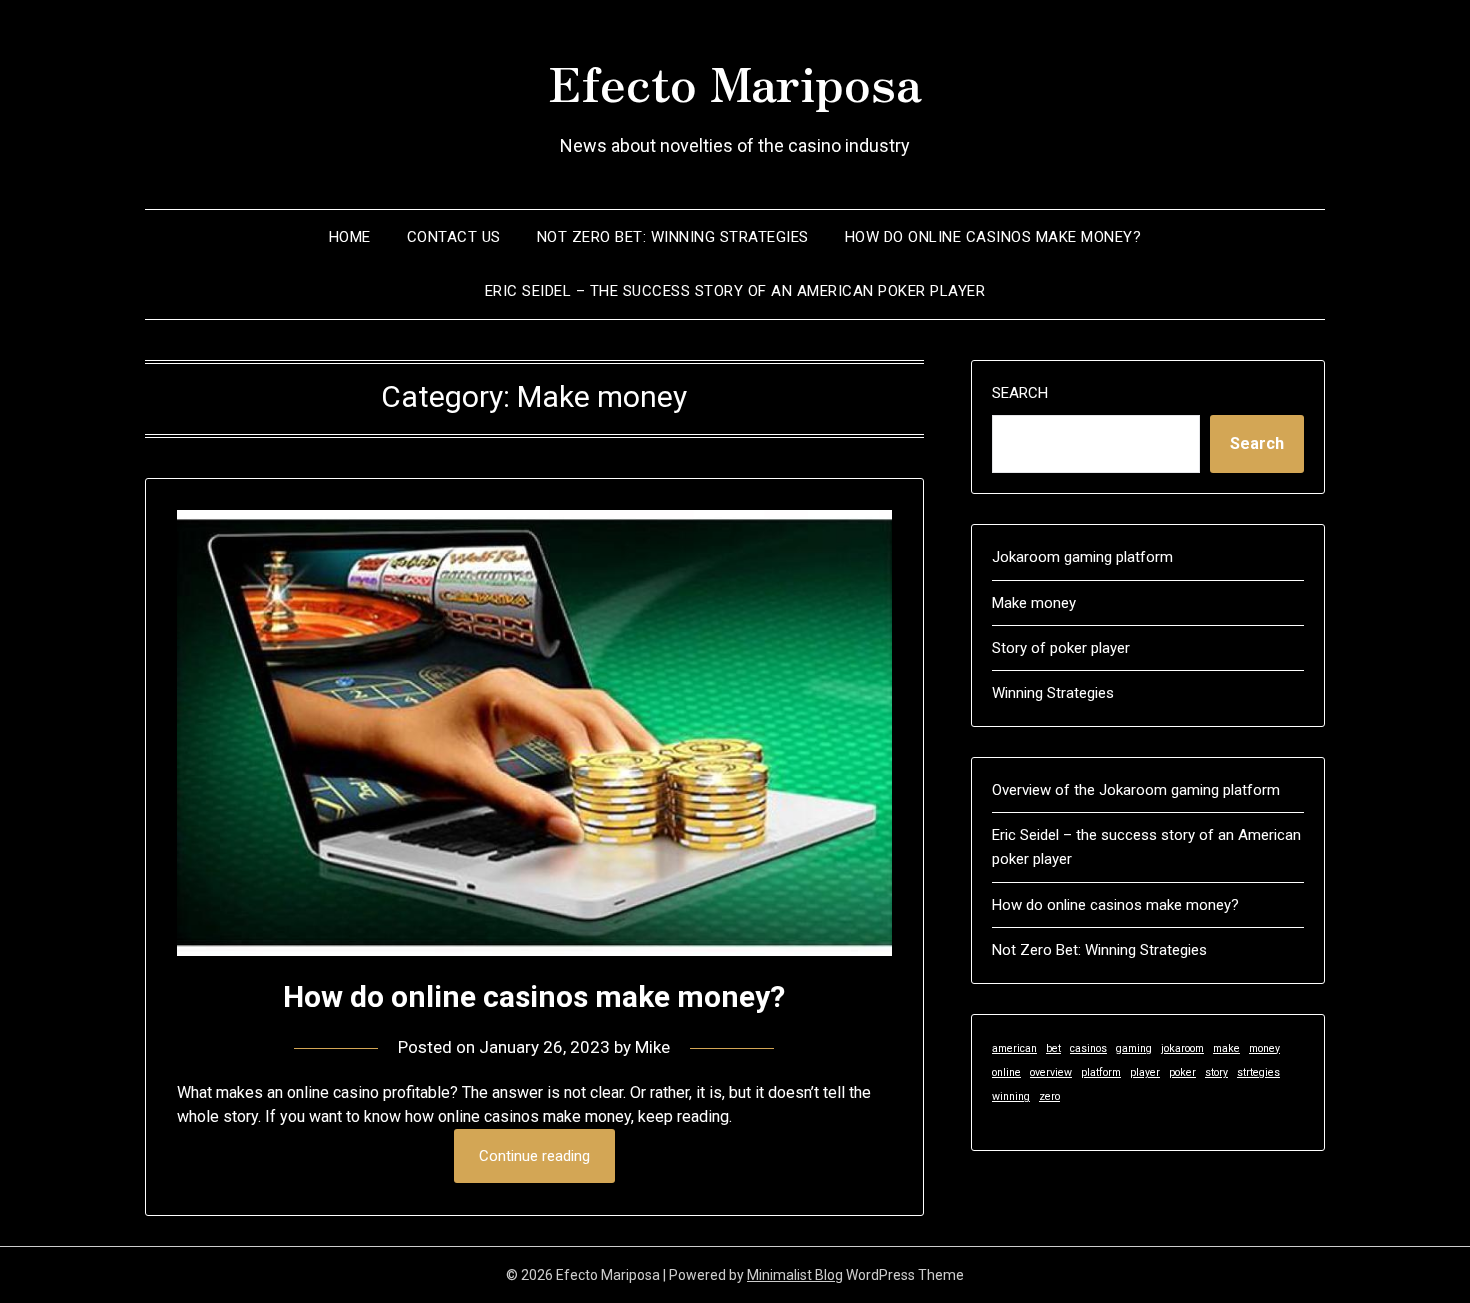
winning (1011, 1096)
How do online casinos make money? (993, 237)
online (1006, 1072)
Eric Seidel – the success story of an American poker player (735, 291)
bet (1053, 1048)
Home (350, 237)
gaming (1134, 1048)
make (1226, 1048)
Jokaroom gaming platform (1082, 557)
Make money (1034, 603)
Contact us (454, 237)
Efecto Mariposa (735, 81)
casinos (1088, 1048)
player (1145, 1072)
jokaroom (1182, 1048)
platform (1101, 1072)
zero (1049, 1096)
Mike (652, 1047)
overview (1051, 1072)
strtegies (1258, 1072)
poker (1182, 1072)
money (1264, 1048)
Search (1020, 393)
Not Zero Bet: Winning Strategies (673, 237)
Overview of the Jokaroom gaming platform (1136, 790)
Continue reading (534, 1156)
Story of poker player (1061, 648)
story (1216, 1072)
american (1014, 1048)
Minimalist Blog (795, 1275)
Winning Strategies (1053, 693)
